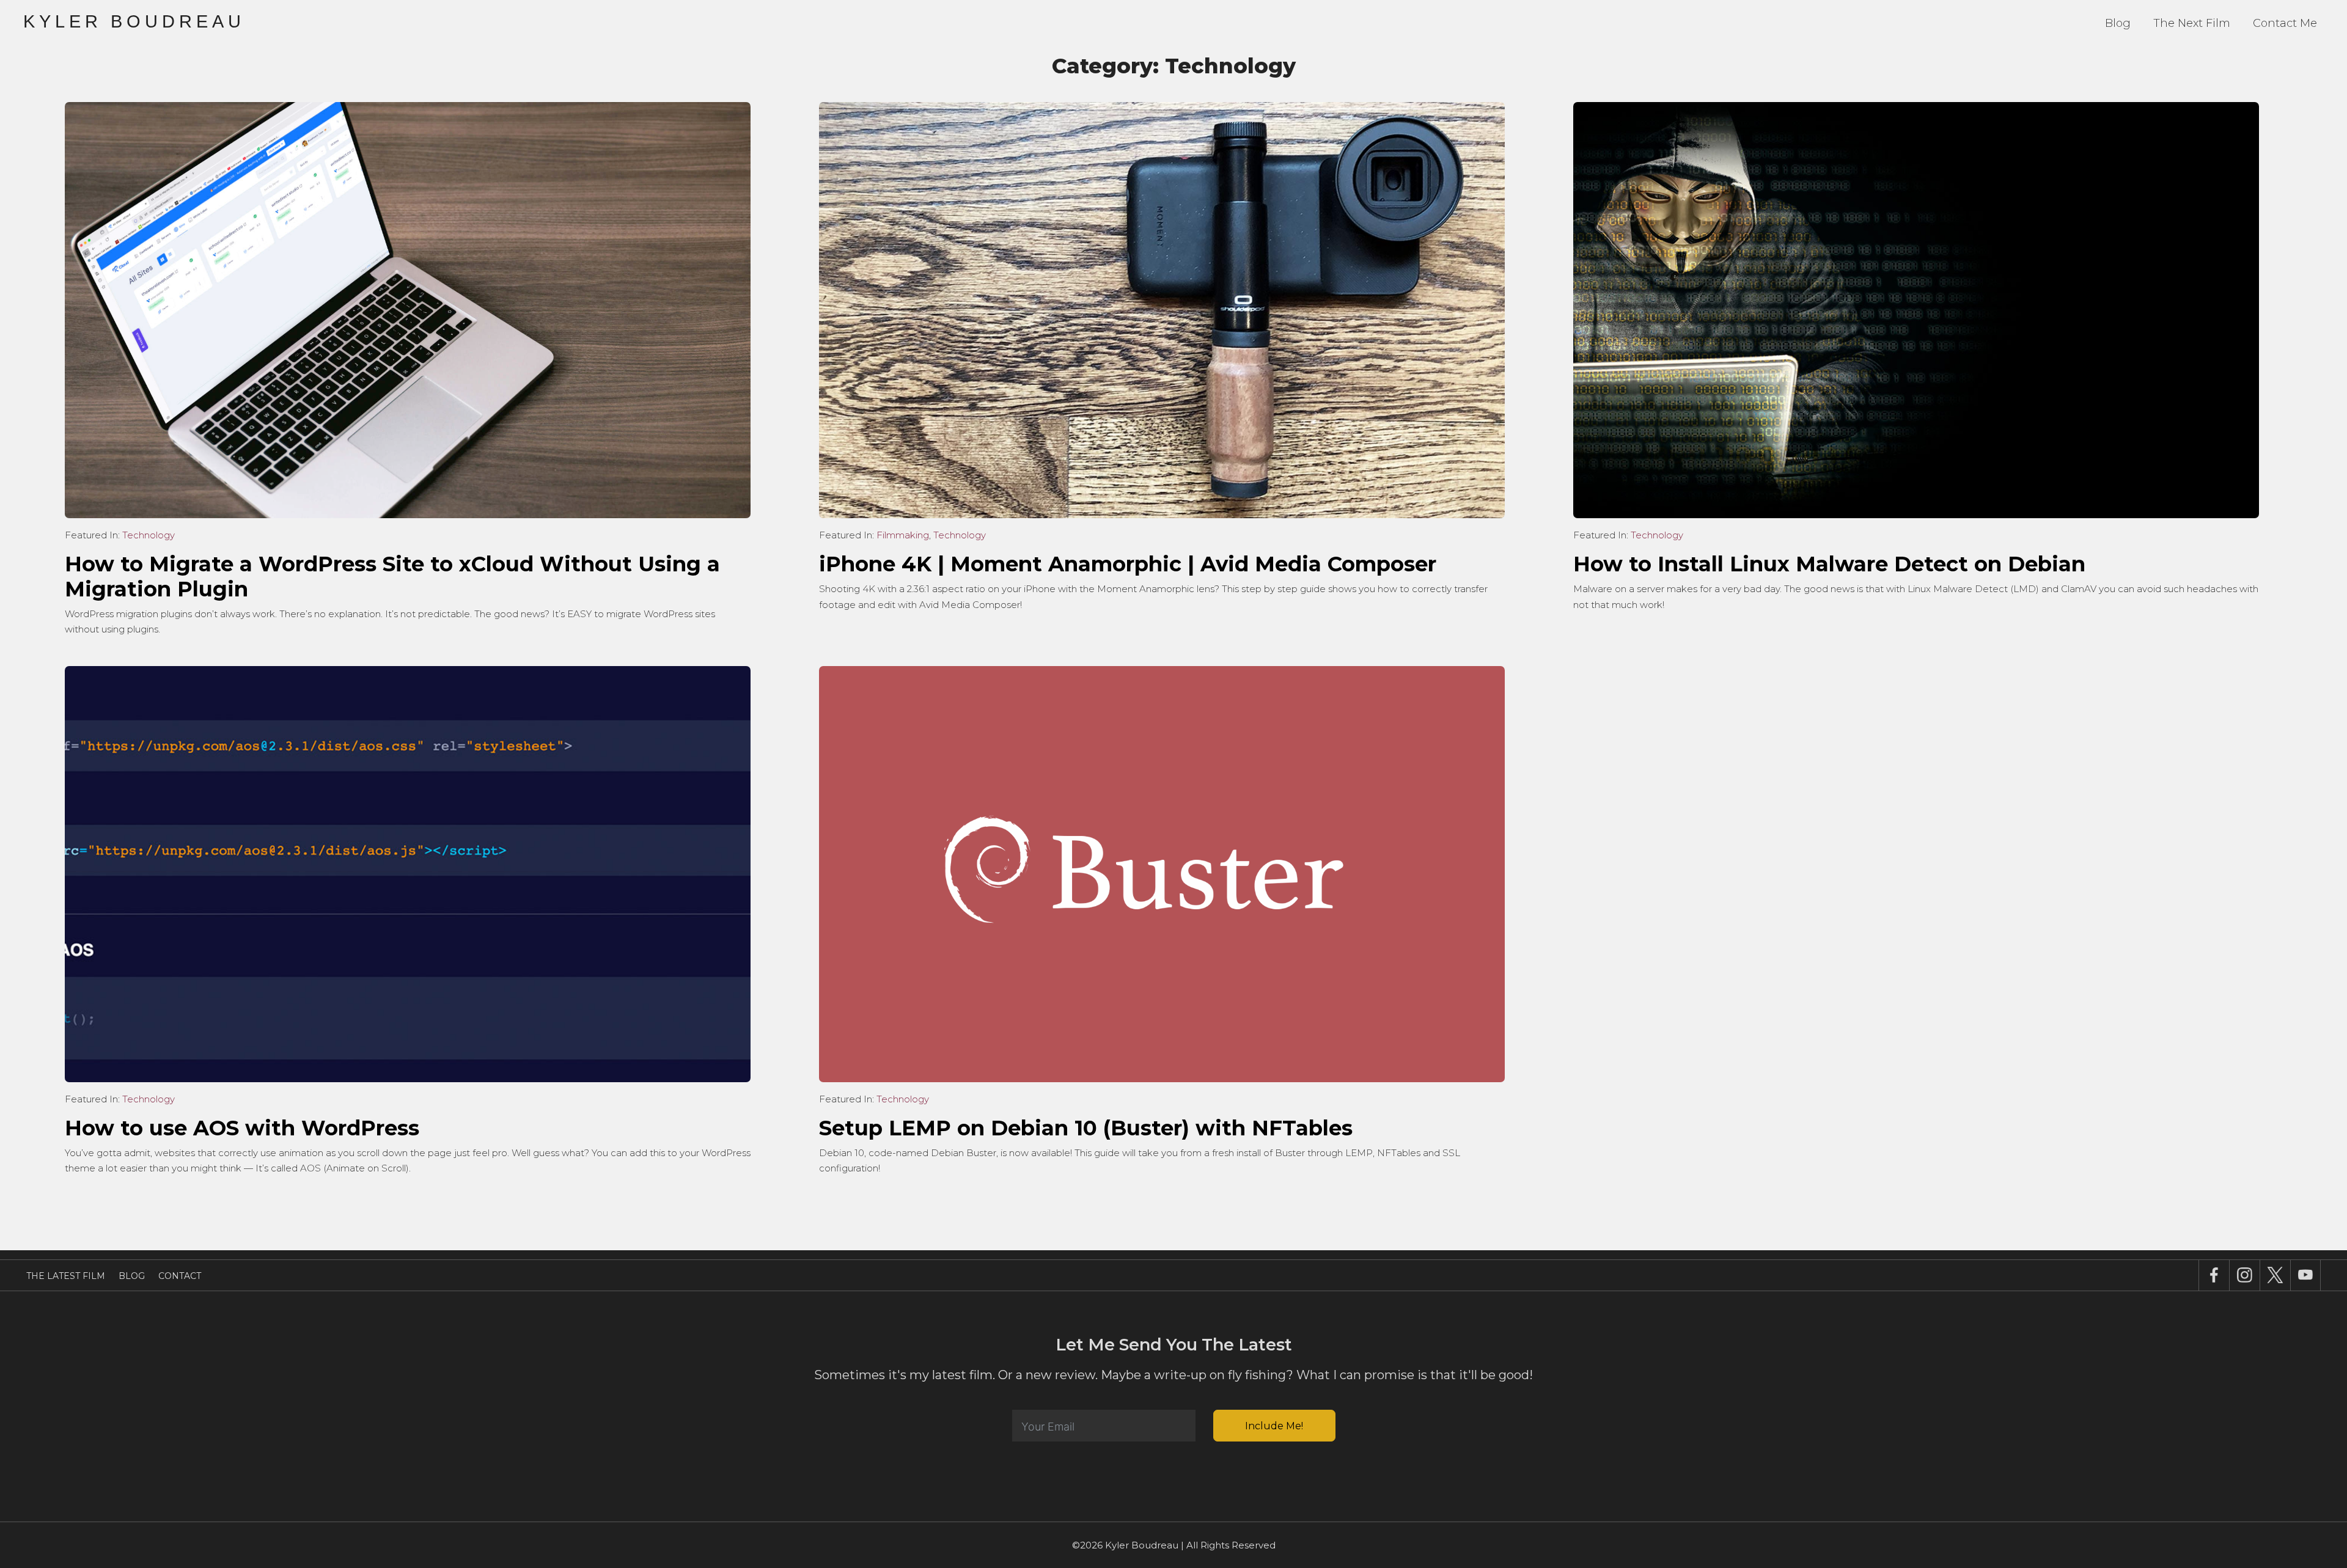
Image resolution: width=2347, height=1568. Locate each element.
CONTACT (180, 1276)
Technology (149, 535)
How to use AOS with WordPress (242, 1128)
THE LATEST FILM (66, 1276)
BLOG (132, 1276)
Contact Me (2285, 23)
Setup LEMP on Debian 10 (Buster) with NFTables (1086, 1128)
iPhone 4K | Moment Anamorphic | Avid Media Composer (1128, 564)
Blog (2118, 23)
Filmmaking (903, 535)
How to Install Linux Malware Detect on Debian (1829, 564)
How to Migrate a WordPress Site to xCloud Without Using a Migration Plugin (392, 577)
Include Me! (1274, 1426)
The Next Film (2192, 23)
